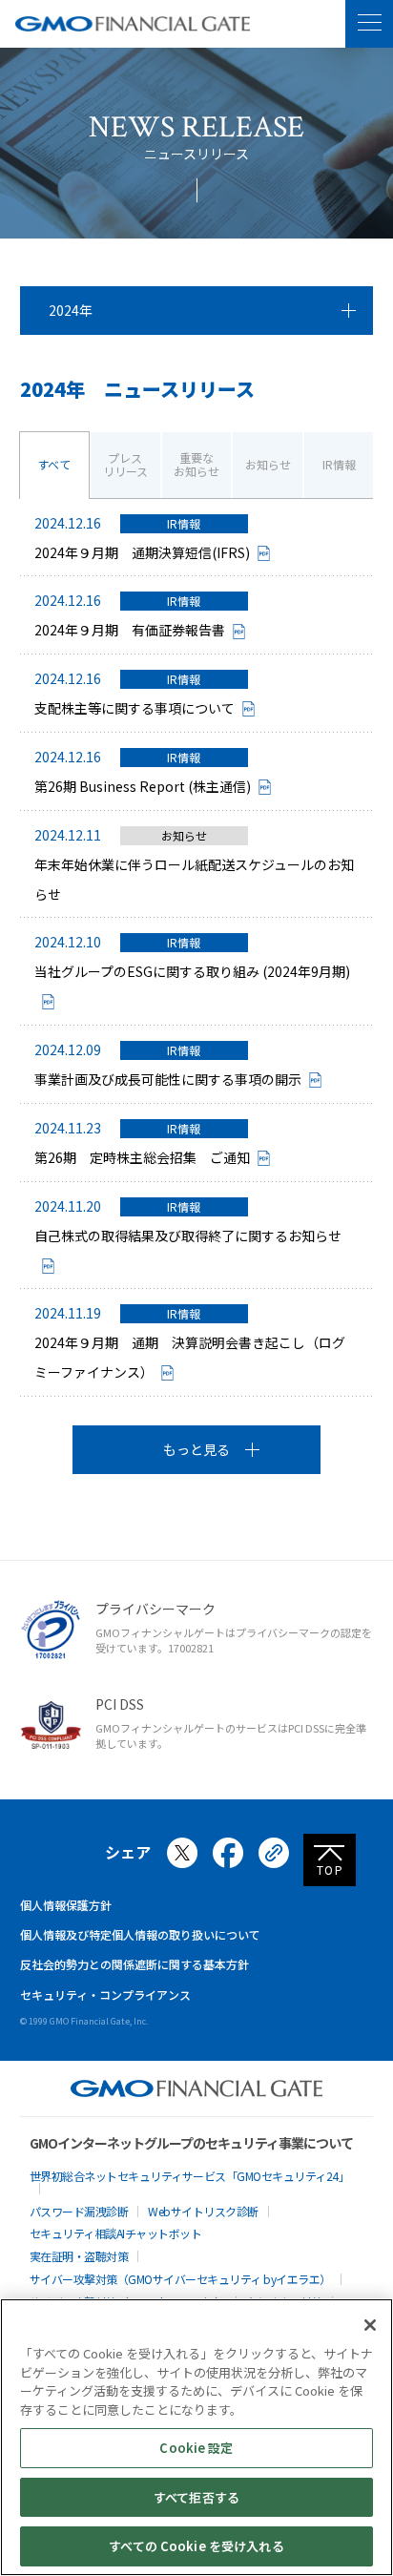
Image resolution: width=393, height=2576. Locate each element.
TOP (331, 1870)
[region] (196, 2437)
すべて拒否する (196, 2497)
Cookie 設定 (196, 2448)
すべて (54, 464)
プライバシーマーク (155, 1609)
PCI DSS (120, 1704)
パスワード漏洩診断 (79, 2211)
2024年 (71, 310)
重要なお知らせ (196, 464)
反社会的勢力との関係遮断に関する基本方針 (134, 1964)
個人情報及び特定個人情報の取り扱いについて (140, 1934)
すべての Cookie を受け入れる (196, 2546)
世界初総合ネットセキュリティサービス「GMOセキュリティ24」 (190, 2176)
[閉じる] (370, 2325)
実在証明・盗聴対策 (79, 2256)
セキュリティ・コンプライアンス (105, 1994)
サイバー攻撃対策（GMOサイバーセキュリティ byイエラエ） (180, 2279)
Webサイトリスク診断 (203, 2211)
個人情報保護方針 (66, 1905)
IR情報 (339, 464)
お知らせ (268, 464)
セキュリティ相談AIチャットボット (116, 2233)
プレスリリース (125, 464)
